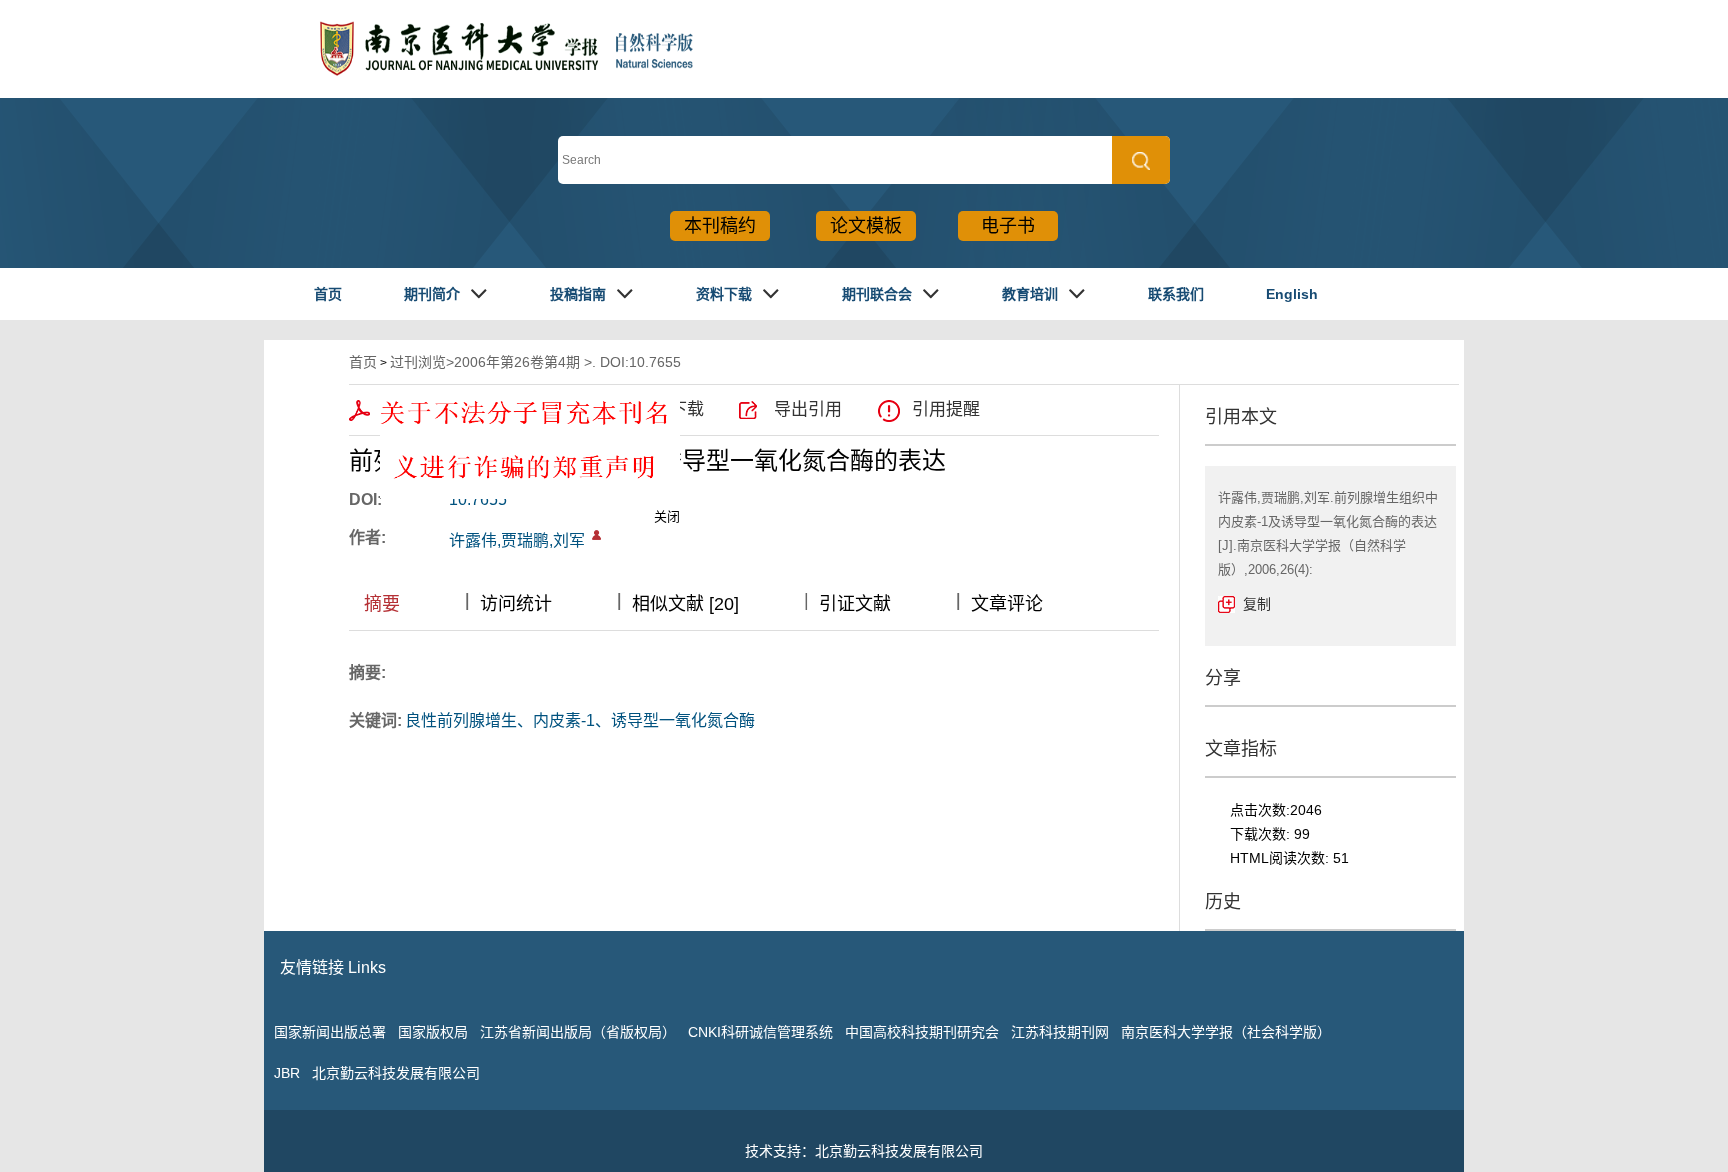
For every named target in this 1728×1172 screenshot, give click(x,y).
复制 (1257, 604)
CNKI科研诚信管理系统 (760, 1032)
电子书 (1008, 226)
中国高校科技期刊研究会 (922, 1032)
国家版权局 (433, 1032)
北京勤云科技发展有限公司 (396, 1073)
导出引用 (808, 409)
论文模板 (866, 226)
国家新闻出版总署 (330, 1032)
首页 (328, 294)
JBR (287, 1073)
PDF (400, 409)
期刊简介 (432, 294)
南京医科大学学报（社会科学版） (1226, 1032)
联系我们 (1176, 294)
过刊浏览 (418, 362)
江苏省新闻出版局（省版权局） (578, 1032)
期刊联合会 (877, 294)
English (1292, 294)
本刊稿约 (720, 226)
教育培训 (1030, 294)
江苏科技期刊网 (1060, 1032)
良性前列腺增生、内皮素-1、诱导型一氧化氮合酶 (580, 720)
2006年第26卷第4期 (517, 362)
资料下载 (724, 294)
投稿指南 (578, 294)
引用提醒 (946, 409)
